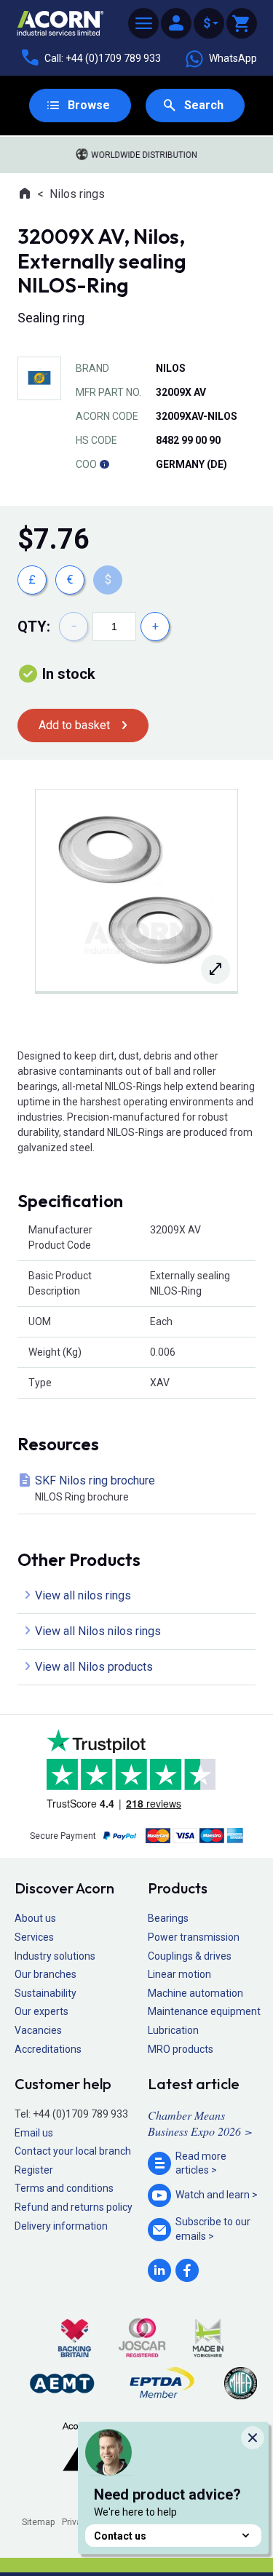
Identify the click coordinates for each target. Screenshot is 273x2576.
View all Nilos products (94, 1667)
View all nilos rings (83, 1595)
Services (34, 1937)
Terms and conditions (64, 2188)
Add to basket (74, 725)
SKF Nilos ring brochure (95, 1488)
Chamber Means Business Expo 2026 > (200, 2123)
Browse (89, 105)
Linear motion (179, 1974)
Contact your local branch (73, 2151)
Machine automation (195, 1993)
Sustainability (45, 1993)
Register (34, 2170)
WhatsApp (233, 58)
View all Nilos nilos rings (98, 1631)
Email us (34, 2133)
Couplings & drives (190, 1956)
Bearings (168, 1918)
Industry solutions (55, 1956)
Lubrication (173, 2030)
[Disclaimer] (104, 464)
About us (35, 1918)
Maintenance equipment (204, 2011)
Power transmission (194, 1937)
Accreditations (48, 2049)
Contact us (120, 2536)
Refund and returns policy (74, 2207)
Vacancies (38, 2030)
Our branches (45, 1974)
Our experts (41, 2011)
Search (204, 105)
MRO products (181, 2049)
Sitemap (38, 2522)
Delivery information (61, 2226)
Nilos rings (77, 194)
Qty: (34, 627)
